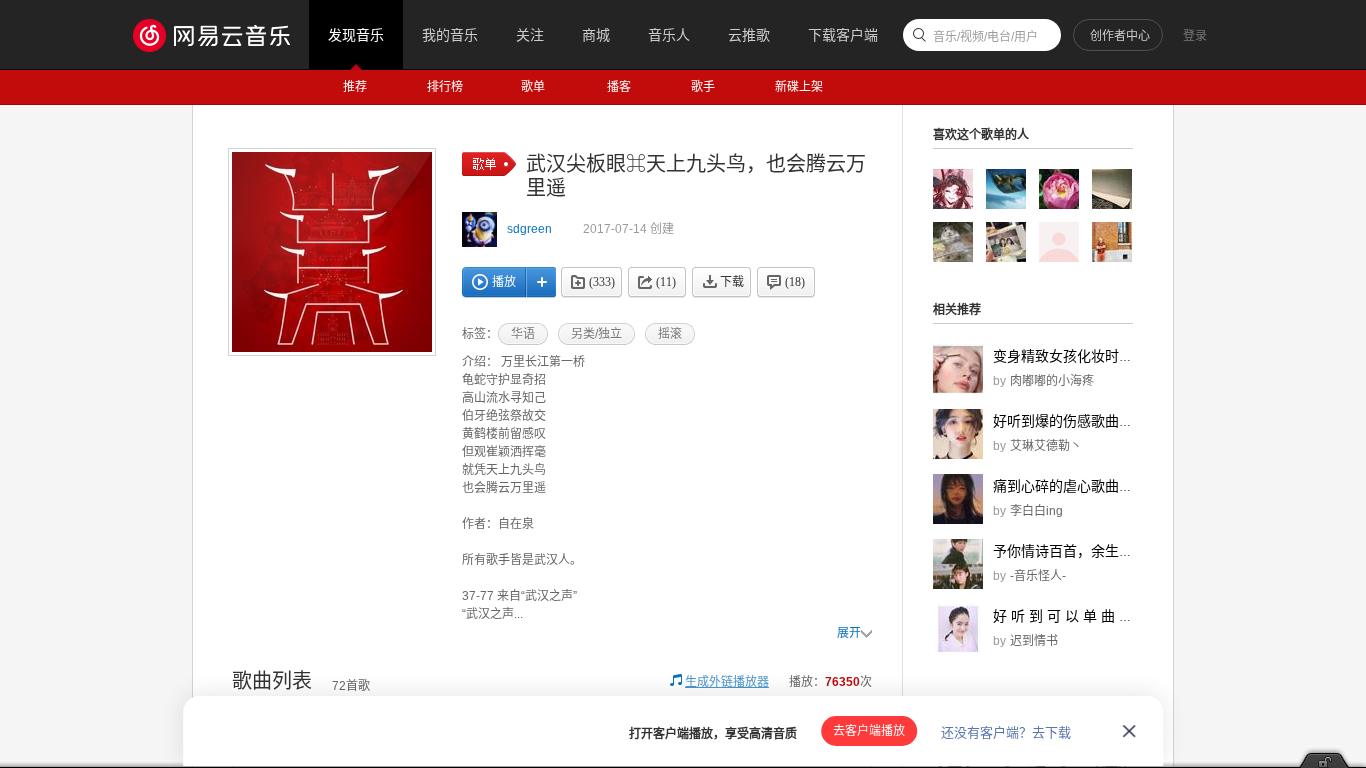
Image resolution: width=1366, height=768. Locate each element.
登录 (1195, 36)
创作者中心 (1120, 36)
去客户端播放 (869, 731)
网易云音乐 (221, 34)
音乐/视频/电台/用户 (985, 37)
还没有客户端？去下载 (1006, 732)
